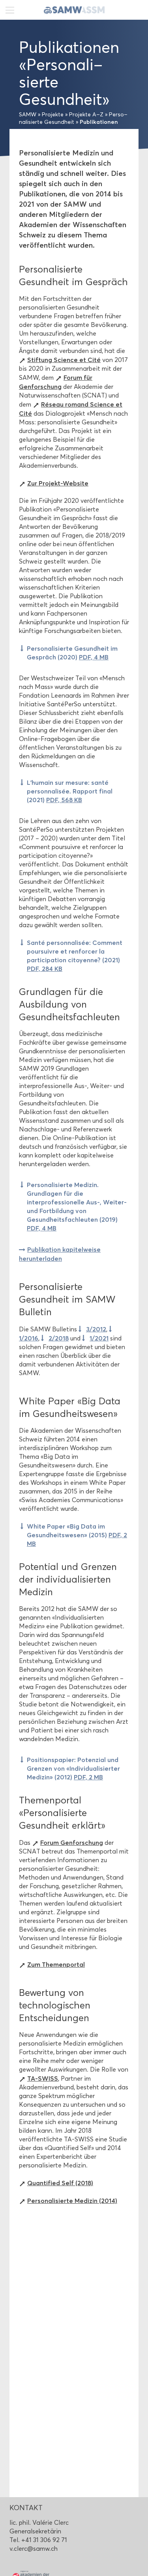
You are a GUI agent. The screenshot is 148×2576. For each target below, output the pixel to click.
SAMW (28, 115)
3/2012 (96, 1329)
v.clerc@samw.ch (34, 2549)
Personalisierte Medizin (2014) (72, 2201)
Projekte (53, 115)
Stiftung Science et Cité (64, 360)
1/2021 (99, 1338)
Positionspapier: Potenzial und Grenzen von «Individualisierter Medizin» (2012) (73, 1768)
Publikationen (99, 122)
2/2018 (59, 1338)
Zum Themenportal (56, 1964)
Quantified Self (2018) (60, 2183)
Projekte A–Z (86, 115)
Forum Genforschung (72, 1842)
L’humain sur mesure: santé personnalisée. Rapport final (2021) (70, 791)
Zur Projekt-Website (58, 483)
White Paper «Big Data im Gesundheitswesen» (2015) (77, 1535)
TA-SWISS (43, 2078)
